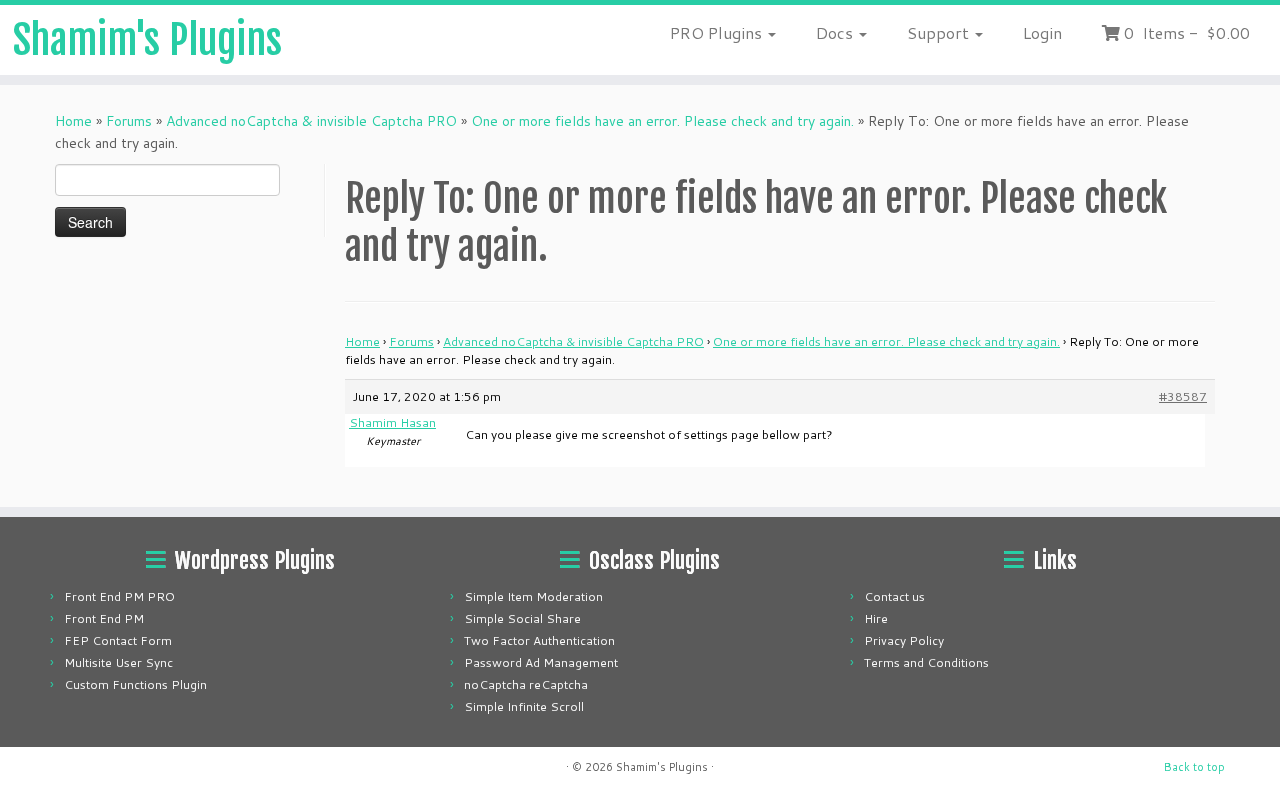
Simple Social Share (522, 618)
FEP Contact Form (118, 640)
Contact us (894, 596)
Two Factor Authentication (539, 640)
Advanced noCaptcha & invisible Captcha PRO (311, 121)
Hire (876, 618)
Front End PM (104, 618)
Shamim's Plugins (147, 40)
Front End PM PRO (119, 596)
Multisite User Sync (118, 662)
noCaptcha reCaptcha (526, 684)
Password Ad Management (541, 662)
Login (1042, 32)
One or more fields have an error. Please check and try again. (662, 121)
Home (73, 121)
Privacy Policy (904, 640)
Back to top (1194, 767)
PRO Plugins (718, 32)
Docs (836, 32)
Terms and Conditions (926, 662)
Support (940, 32)
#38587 (1183, 396)
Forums (129, 121)
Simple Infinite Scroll (524, 706)
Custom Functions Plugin (135, 684)
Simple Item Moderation (533, 596)
